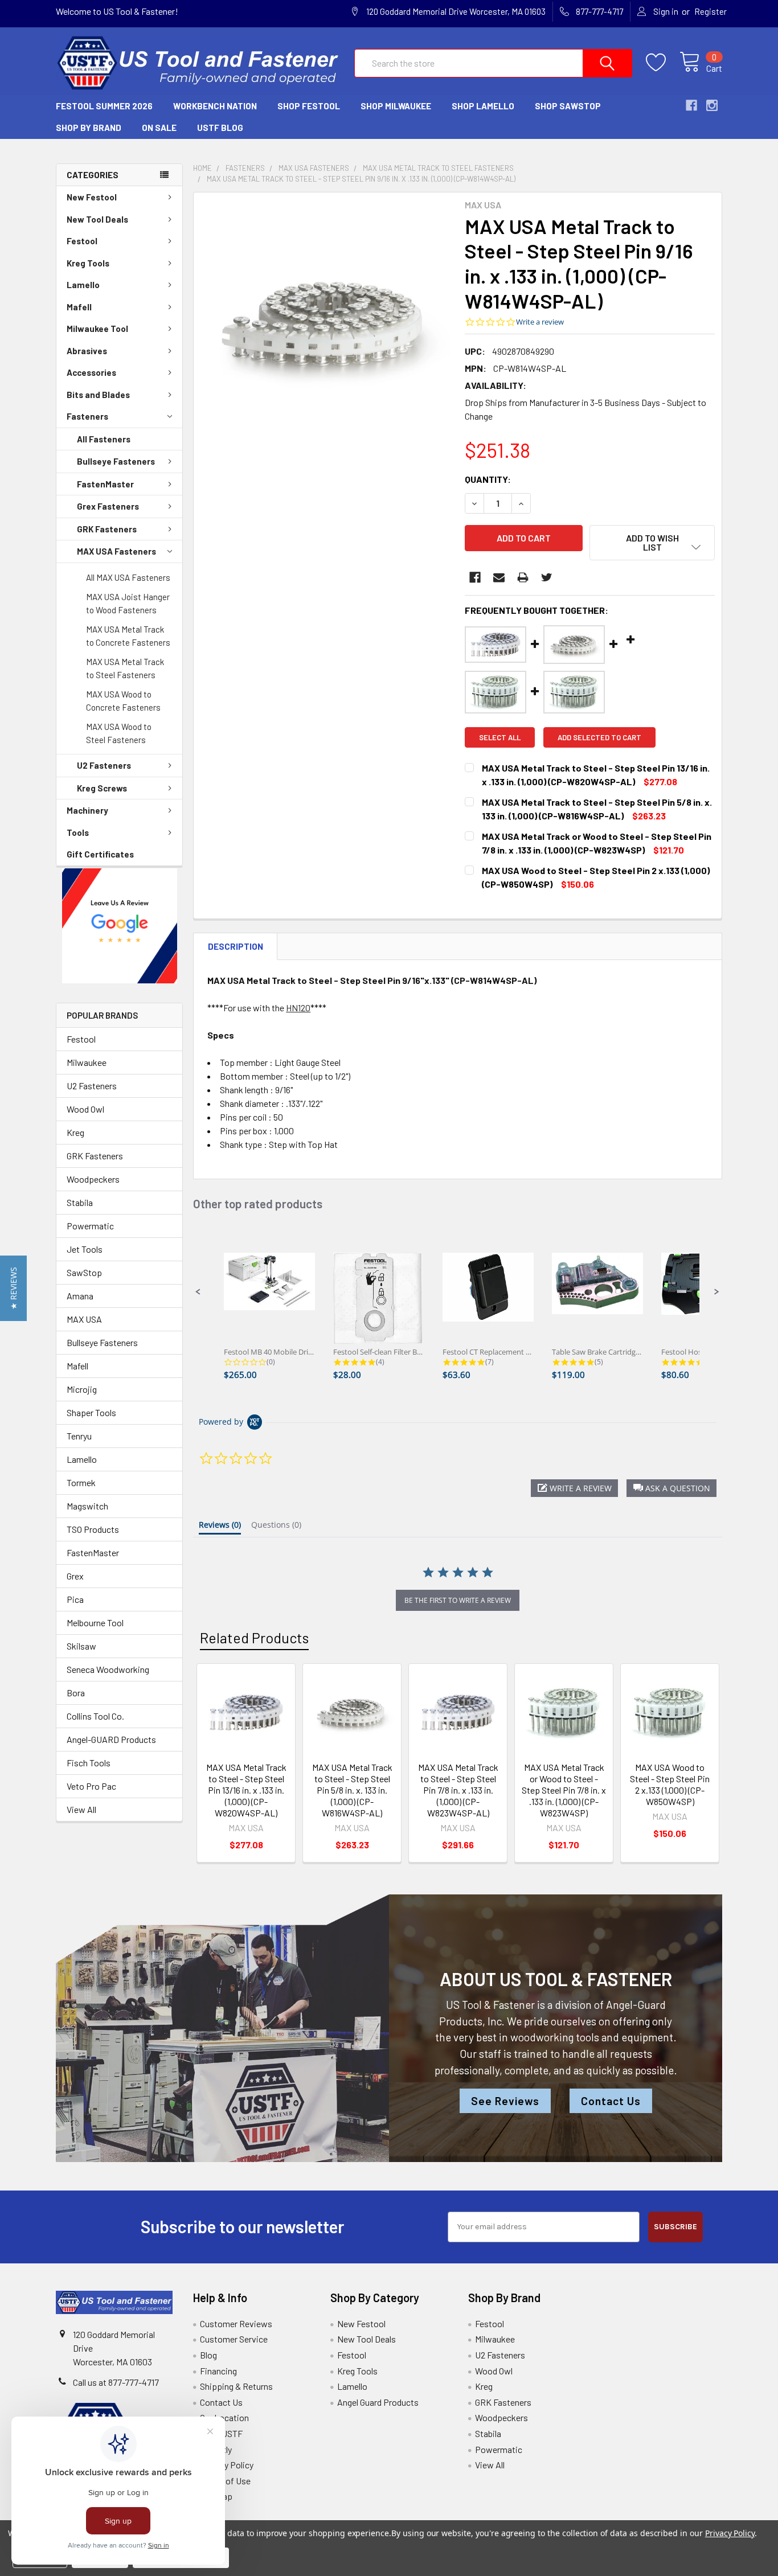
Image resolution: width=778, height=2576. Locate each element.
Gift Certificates (100, 854)
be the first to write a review (458, 1600)
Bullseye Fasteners (116, 461)
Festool (82, 241)
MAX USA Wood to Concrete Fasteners (123, 701)
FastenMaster (105, 484)
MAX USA (84, 1319)
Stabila (80, 1202)
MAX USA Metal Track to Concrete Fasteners (128, 636)
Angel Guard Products (378, 2402)
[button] (120, 926)
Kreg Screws (102, 788)
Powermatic (90, 1226)
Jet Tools (85, 1249)
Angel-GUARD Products (111, 1739)
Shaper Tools (91, 1412)
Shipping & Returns (236, 2386)
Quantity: (488, 479)
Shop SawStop (568, 106)
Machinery (87, 810)
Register (711, 11)
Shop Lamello (483, 106)
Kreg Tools (88, 263)
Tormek (81, 1482)
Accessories (91, 372)
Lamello (83, 285)
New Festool (92, 197)
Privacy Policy (227, 2465)
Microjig (82, 1389)
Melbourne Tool (95, 1623)
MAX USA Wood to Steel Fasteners (119, 733)
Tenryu (79, 1436)
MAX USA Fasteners (116, 551)
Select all (500, 737)
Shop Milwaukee (396, 106)
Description (236, 946)
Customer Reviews (236, 2323)
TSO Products (93, 1529)
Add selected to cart (599, 737)
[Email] (499, 577)
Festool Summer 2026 (104, 106)
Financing (218, 2371)
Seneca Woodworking (108, 1669)
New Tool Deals (97, 219)
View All (81, 1809)
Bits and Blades (98, 395)
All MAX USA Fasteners (128, 577)
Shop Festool (309, 106)
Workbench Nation (215, 106)
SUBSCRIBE (675, 2227)
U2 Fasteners (104, 765)
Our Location (224, 2417)
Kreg (75, 1132)
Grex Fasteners (108, 506)
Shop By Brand (89, 128)
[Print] (523, 577)
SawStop (84, 1272)
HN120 (298, 1008)
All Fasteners (104, 439)
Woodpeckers (93, 1179)
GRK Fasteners (107, 529)
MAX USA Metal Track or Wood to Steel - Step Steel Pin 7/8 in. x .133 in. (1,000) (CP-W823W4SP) (564, 1790)
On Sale (159, 128)
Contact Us (611, 2101)
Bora (76, 1693)
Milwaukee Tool (97, 329)
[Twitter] (547, 577)
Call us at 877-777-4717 (116, 2382)
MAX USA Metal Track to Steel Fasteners (125, 668)
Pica (75, 1599)
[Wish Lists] (663, 63)
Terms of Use (225, 2481)
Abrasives (87, 351)
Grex (75, 1576)
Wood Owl (85, 1109)
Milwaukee (87, 1062)
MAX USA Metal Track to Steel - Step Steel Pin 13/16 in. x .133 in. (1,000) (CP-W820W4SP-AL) (246, 1790)
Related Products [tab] (254, 1638)
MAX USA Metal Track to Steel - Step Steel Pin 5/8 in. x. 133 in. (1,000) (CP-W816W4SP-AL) (352, 1790)
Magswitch (87, 1506)
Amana (80, 1296)
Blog (208, 2355)
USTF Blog (220, 128)
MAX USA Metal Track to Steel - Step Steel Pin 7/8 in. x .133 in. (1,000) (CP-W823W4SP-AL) (458, 1790)
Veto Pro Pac (91, 1786)
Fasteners (87, 416)
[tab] (220, 1527)
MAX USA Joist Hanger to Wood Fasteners (128, 603)
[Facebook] (475, 577)
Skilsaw (81, 1646)
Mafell (79, 307)
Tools (78, 832)
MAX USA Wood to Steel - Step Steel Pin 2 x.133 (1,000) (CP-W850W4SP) (670, 1784)
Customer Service (234, 2339)
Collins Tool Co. (95, 1716)
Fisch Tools (89, 1763)
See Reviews (505, 2101)
